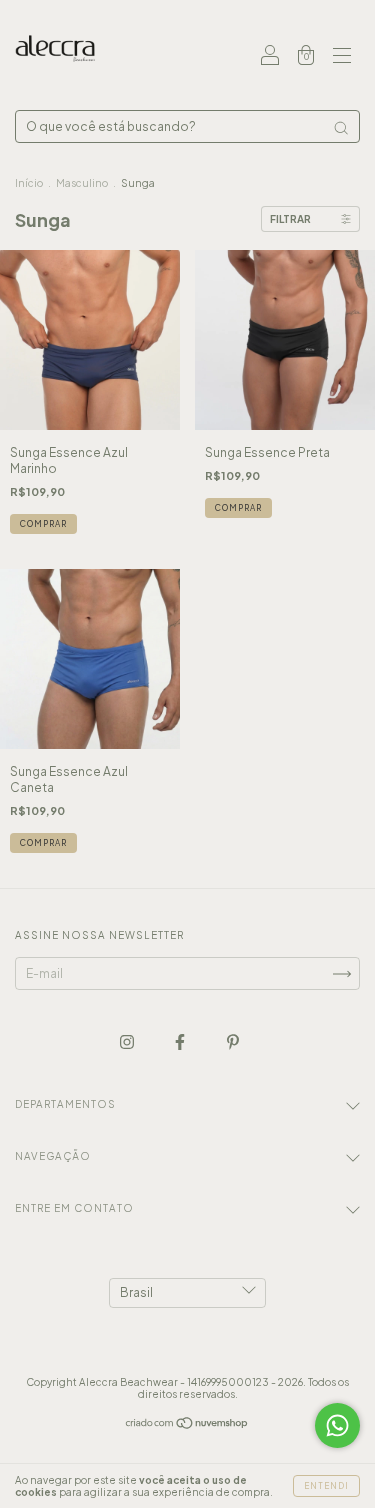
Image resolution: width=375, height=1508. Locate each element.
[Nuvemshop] (187, 1425)
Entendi (326, 1486)
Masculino (82, 183)
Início (29, 183)
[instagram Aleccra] (128, 1041)
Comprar (43, 524)
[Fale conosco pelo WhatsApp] (337, 1425)
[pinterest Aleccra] (233, 1041)
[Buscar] (341, 128)
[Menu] (342, 57)
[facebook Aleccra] (181, 1041)
